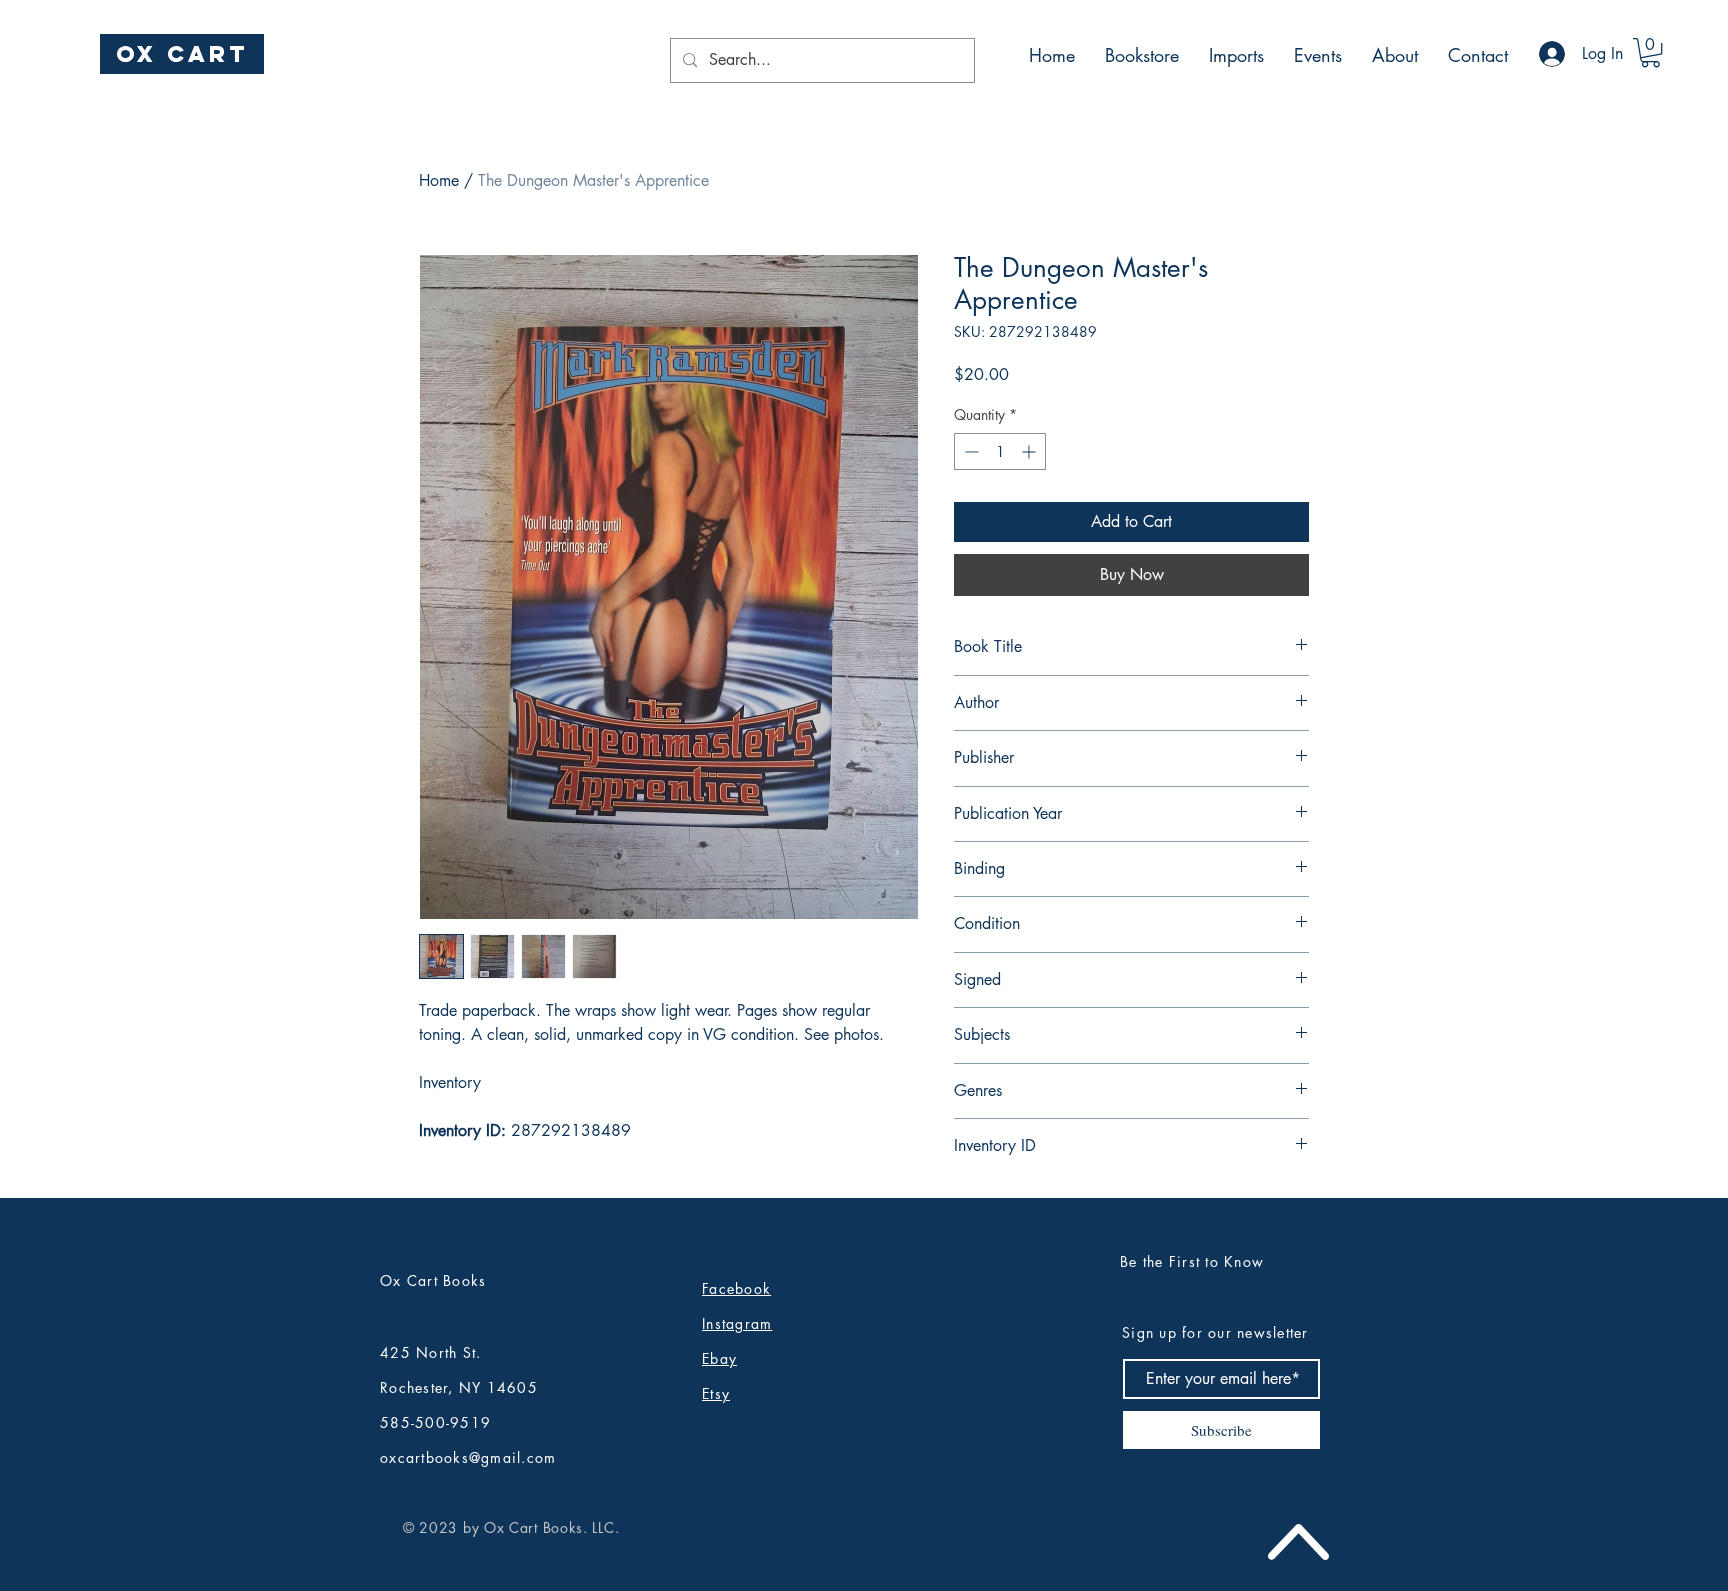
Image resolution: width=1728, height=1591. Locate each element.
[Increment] (1030, 451)
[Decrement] (969, 451)
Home (439, 180)
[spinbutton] (1000, 451)
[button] (1650, 52)
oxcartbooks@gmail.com (468, 1457)
